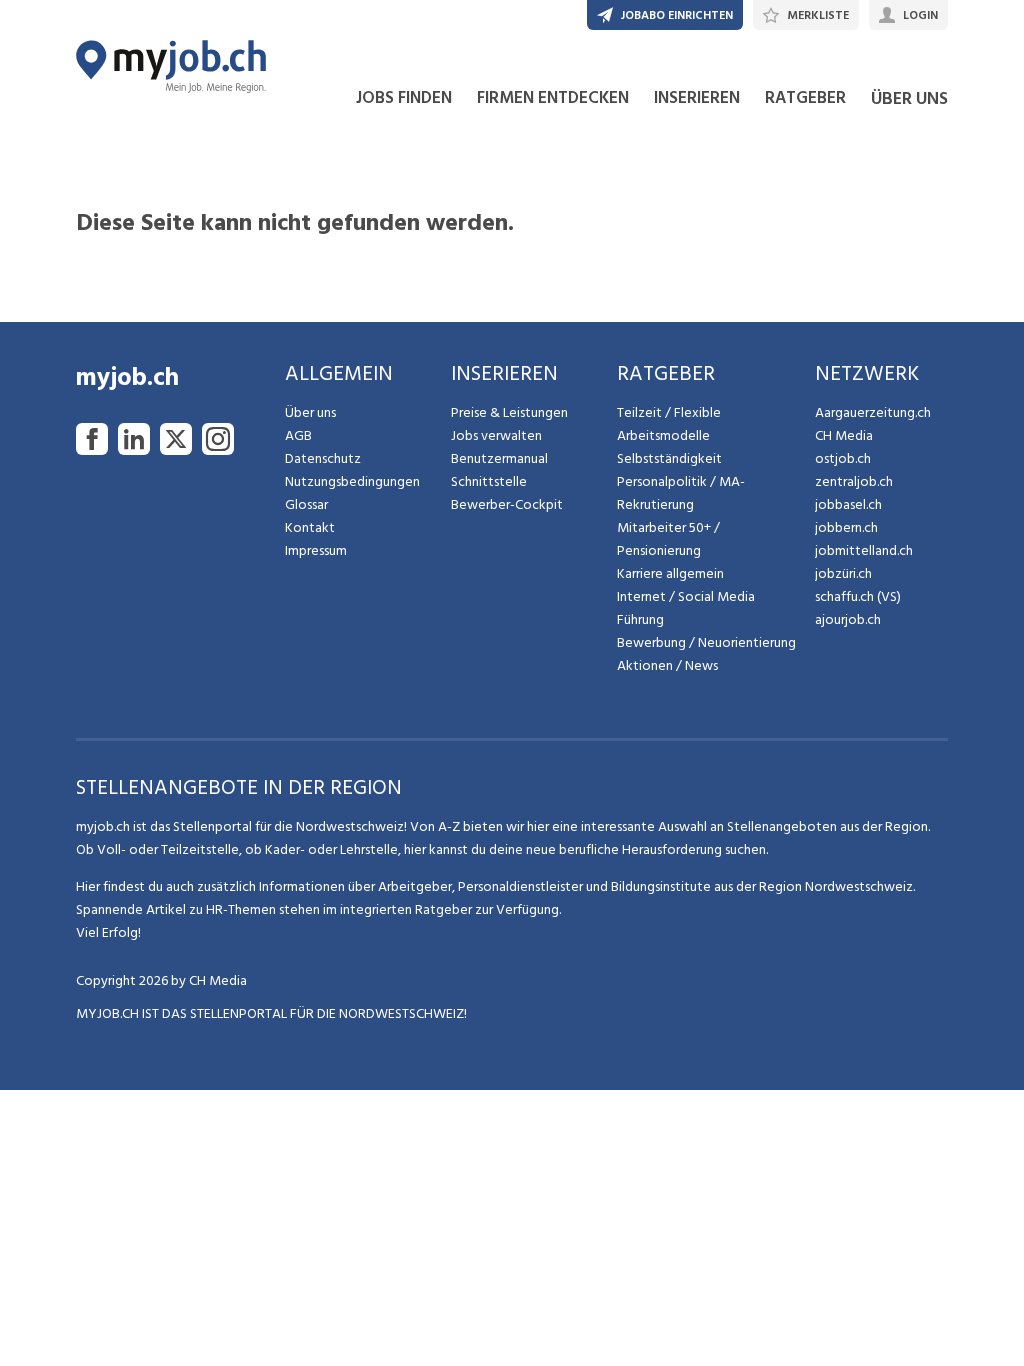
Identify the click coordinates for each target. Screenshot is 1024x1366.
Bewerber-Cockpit (507, 504)
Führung (640, 619)
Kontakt (310, 527)
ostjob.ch (843, 458)
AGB (298, 435)
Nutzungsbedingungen (352, 481)
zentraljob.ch (854, 481)
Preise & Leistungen (509, 412)
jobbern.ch (846, 527)
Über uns (310, 412)
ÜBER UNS (909, 98)
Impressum (316, 550)
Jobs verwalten (496, 435)
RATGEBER (805, 98)
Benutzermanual (499, 458)
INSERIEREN (697, 98)
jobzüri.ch (843, 573)
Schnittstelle (489, 481)
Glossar (306, 504)
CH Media (844, 435)
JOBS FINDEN (404, 98)
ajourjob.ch (848, 619)
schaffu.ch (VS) (858, 596)
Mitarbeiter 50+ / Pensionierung (668, 539)
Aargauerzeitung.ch (873, 412)
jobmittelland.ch (864, 550)
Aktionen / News (667, 665)
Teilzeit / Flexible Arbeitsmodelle (669, 424)
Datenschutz (323, 458)
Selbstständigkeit (669, 458)
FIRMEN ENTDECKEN (553, 98)
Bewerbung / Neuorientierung (706, 642)
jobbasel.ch (848, 504)
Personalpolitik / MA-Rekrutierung (681, 493)
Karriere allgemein (670, 573)
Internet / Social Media (686, 596)
